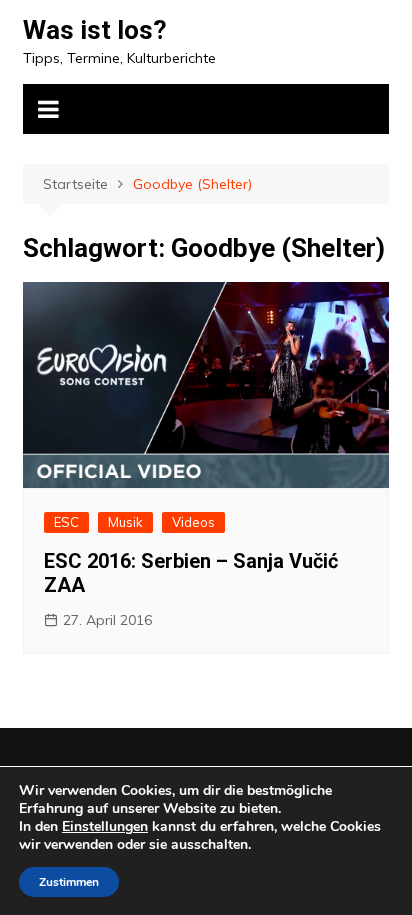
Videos (193, 522)
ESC (66, 522)
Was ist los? (95, 30)
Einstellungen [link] (105, 826)
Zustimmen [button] (69, 882)
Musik (125, 522)
